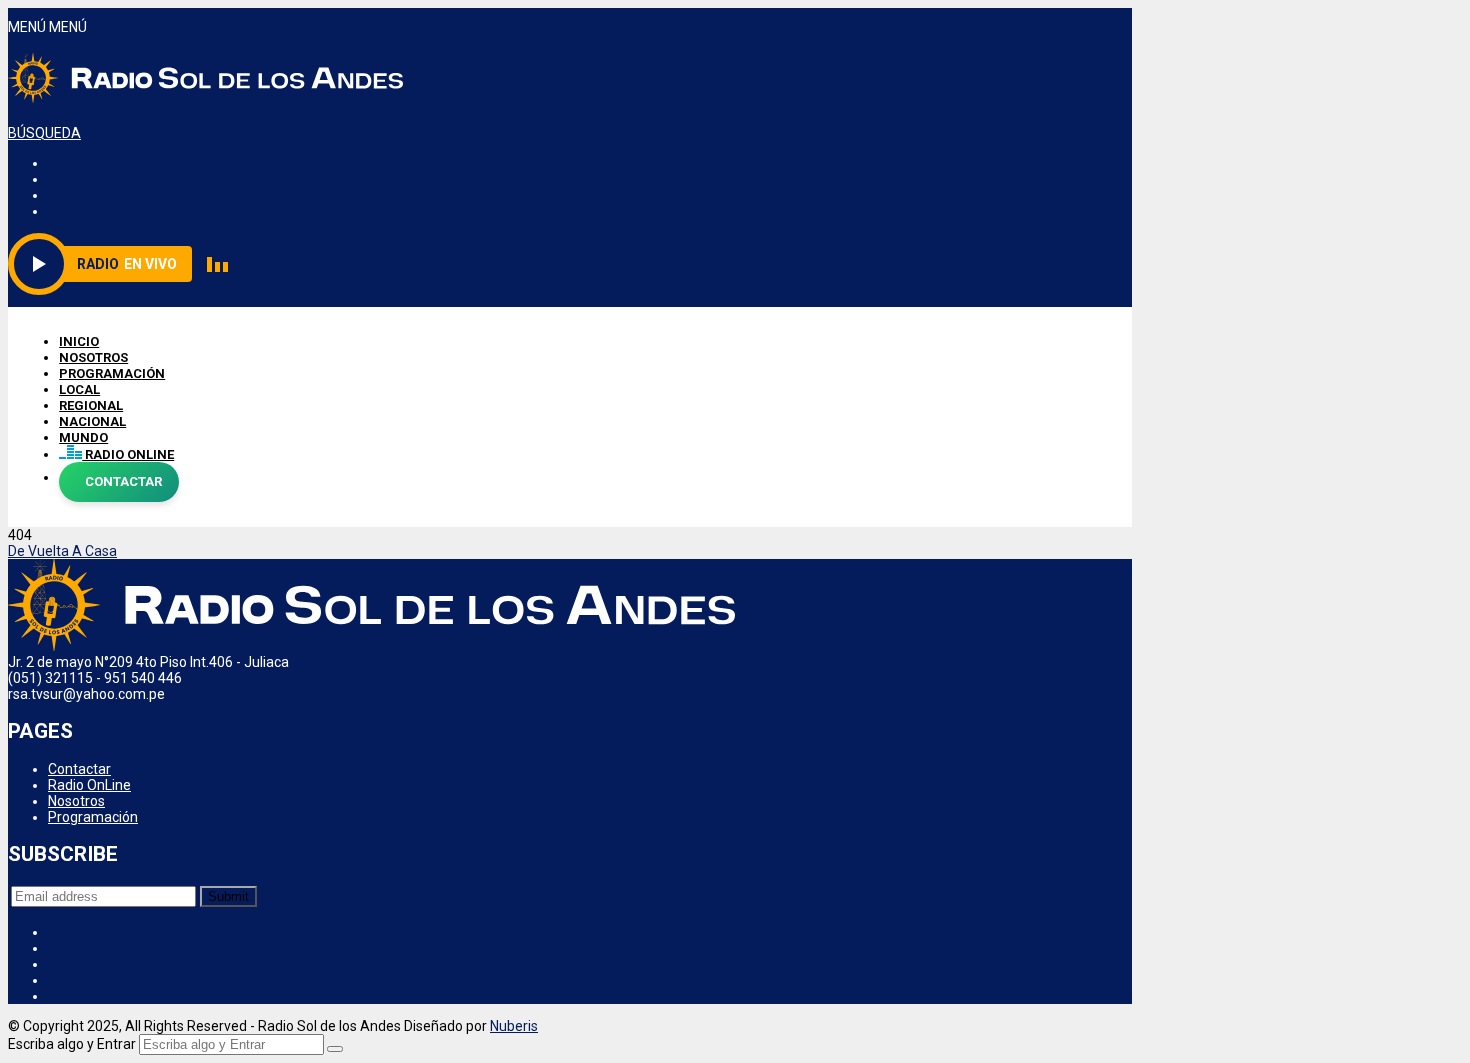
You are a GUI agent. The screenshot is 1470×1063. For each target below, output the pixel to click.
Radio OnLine (89, 785)
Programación (93, 817)
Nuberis (514, 1026)
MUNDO (83, 437)
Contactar (79, 769)
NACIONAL (92, 421)
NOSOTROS (93, 357)
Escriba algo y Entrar (72, 1044)
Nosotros (76, 801)
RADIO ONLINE (128, 454)
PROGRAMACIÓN (112, 373)
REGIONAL (91, 405)
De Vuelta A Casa (62, 551)
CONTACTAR (123, 481)
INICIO (79, 341)
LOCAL (79, 389)
